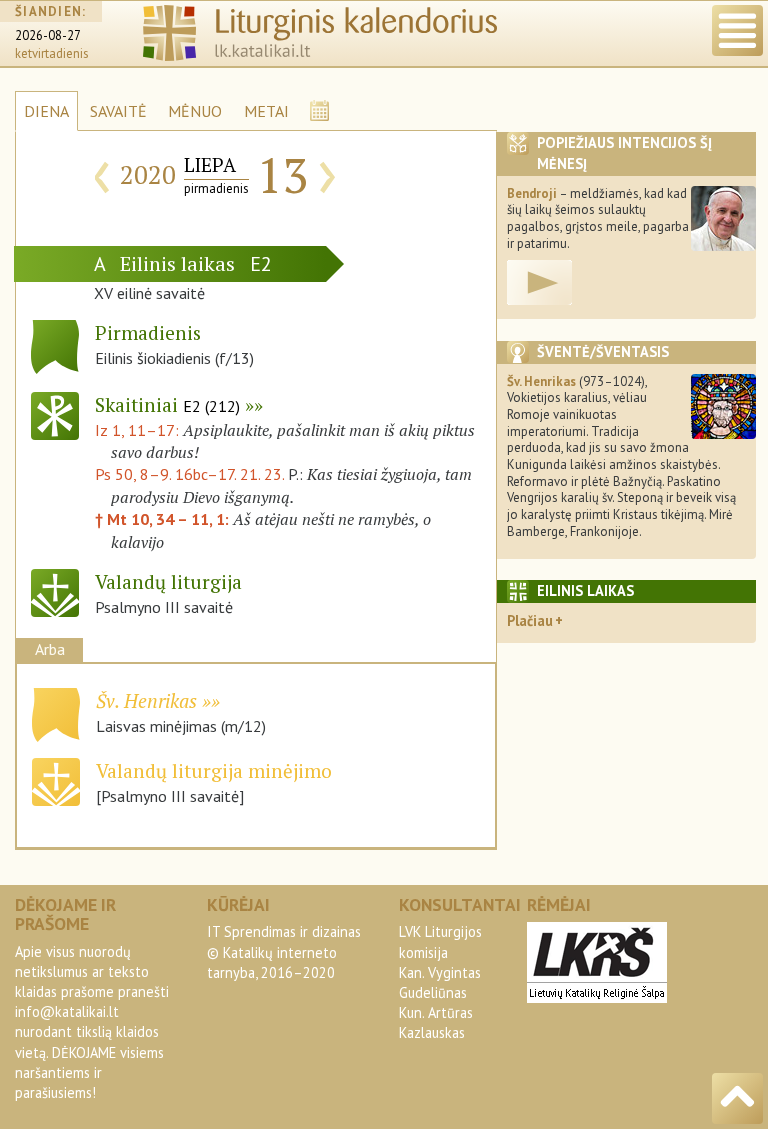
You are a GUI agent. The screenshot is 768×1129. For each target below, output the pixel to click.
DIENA (46, 111)
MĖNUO (195, 111)
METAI (266, 111)
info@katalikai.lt (67, 1011)
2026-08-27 (48, 35)
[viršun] (737, 1098)
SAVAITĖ (118, 111)
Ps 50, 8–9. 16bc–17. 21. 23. (189, 474)
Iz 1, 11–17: (139, 430)
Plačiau (530, 620)
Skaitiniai (167, 404)
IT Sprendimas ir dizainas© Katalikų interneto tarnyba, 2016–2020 (284, 951)
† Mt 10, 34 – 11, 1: (164, 519)
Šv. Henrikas (146, 700)
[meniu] (737, 30)
